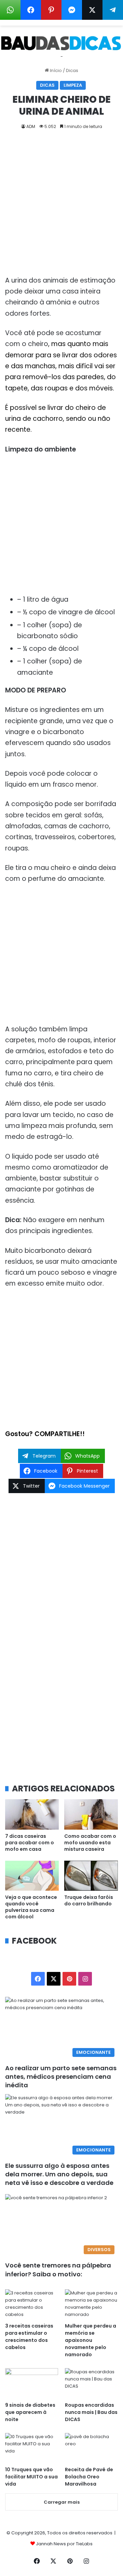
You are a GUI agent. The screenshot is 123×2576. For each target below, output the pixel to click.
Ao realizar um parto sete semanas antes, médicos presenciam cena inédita (61, 2077)
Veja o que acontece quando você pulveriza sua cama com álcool (31, 1907)
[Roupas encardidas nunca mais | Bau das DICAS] (91, 2383)
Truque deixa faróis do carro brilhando (89, 1900)
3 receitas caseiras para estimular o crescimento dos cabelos (29, 2337)
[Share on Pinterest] (51, 10)
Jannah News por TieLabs (64, 2544)
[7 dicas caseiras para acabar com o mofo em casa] (32, 1814)
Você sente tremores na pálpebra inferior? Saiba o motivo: (58, 2270)
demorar (20, 355)
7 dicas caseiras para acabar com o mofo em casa (30, 1843)
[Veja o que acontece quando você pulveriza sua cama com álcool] (32, 1876)
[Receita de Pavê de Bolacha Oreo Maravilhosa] (91, 2448)
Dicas (72, 70)
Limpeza (73, 85)
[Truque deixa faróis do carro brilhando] (91, 1876)
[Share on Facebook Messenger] (72, 10)
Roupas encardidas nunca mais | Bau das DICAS (91, 2412)
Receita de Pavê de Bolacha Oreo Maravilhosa (89, 2477)
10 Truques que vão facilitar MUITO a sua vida (31, 2477)
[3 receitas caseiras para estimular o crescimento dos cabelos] (32, 2304)
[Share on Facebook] (31, 10)
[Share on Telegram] (113, 10)
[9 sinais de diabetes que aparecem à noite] (32, 2383)
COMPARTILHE (57, 1434)
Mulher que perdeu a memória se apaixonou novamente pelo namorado (91, 2340)
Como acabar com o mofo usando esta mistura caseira (90, 1843)
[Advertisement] (61, 205)
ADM (31, 126)
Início (55, 70)
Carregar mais (62, 2502)
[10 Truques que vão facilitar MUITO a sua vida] (32, 2448)
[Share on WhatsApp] (10, 10)
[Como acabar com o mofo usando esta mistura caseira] (91, 1814)
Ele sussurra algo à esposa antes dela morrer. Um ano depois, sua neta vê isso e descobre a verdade (59, 2174)
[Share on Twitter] (92, 10)
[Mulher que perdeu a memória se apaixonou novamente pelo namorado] (91, 2304)
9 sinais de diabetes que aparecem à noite (30, 2412)
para (14, 377)
